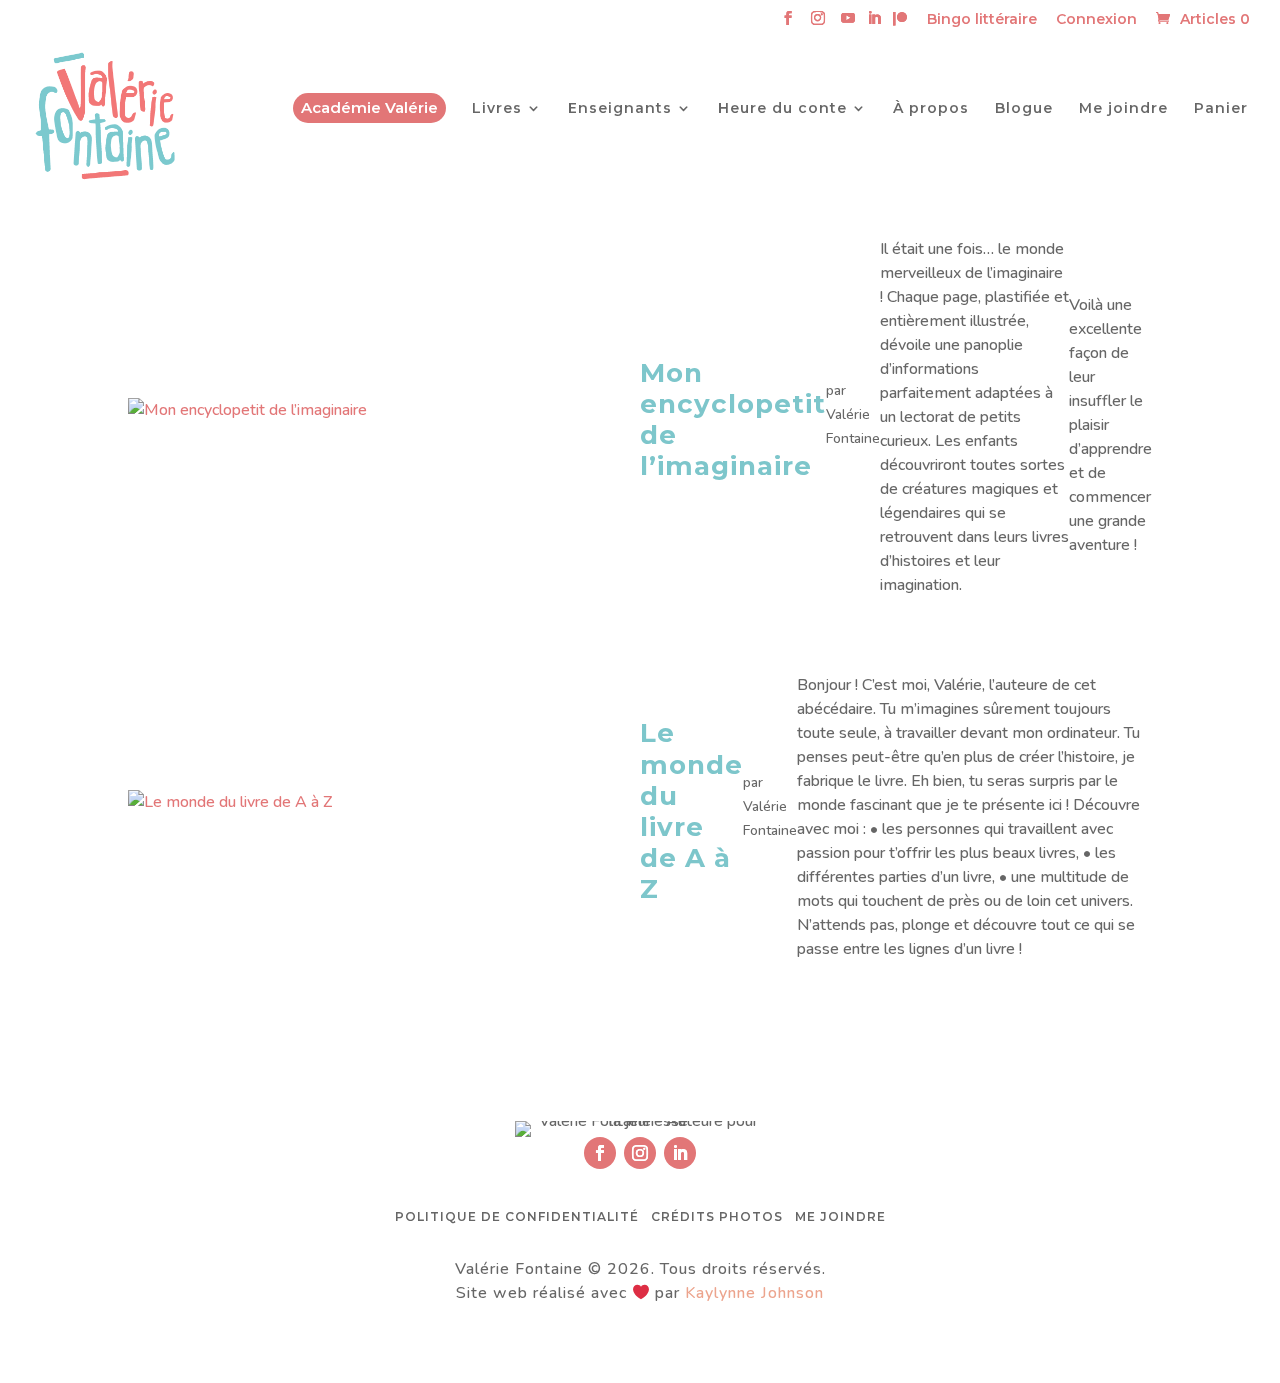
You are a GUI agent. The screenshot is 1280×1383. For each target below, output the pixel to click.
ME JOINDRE (840, 1216)
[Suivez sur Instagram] (640, 1153)
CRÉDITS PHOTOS (717, 1216)
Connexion (1096, 20)
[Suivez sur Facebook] (600, 1153)
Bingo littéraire (982, 20)
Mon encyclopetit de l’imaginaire (733, 420)
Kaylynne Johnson (754, 1293)
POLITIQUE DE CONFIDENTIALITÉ (517, 1216)
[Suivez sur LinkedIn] (680, 1153)
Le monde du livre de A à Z (691, 811)
